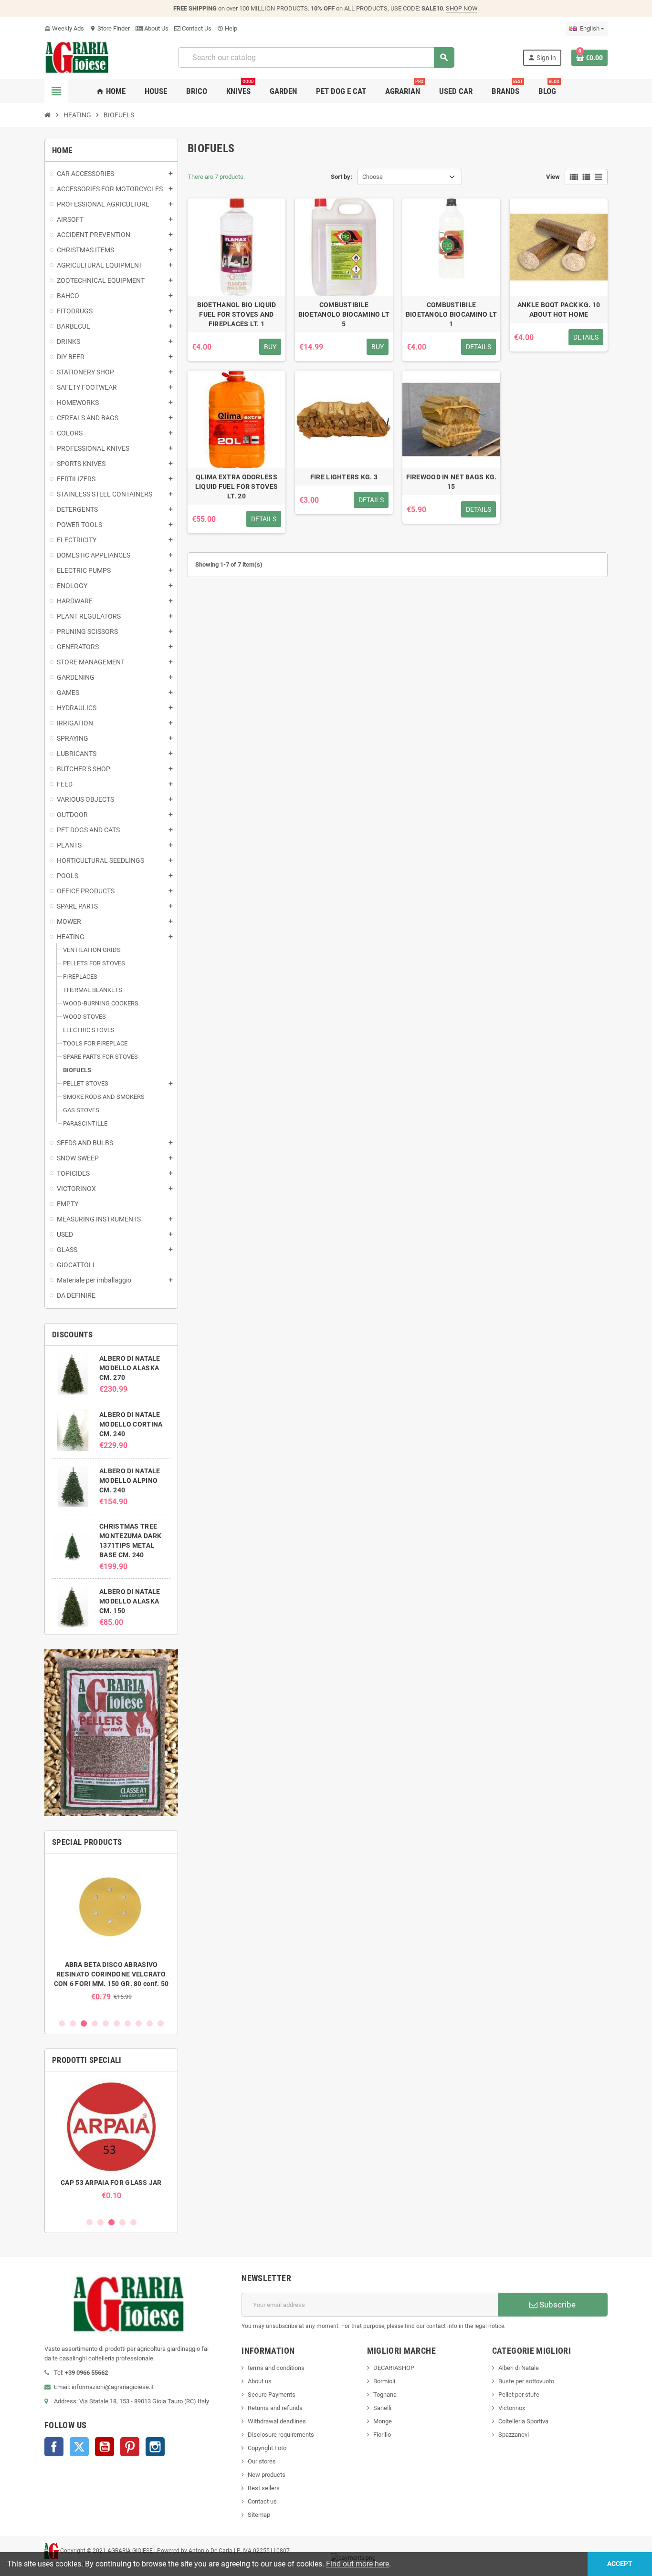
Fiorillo (382, 2435)
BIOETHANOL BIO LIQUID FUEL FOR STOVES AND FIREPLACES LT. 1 (237, 314)
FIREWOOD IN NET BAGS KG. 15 (452, 482)
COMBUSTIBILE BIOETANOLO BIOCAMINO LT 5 (344, 314)
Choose (373, 177)
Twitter (79, 2447)
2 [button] (73, 2023)
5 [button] (106, 2023)
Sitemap (259, 2515)
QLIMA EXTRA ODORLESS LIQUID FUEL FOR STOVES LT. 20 (237, 486)
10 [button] (161, 2023)
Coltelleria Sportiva (523, 2421)
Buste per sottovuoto (526, 2381)
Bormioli (384, 2381)
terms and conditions (276, 2368)
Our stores (262, 2461)
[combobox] (316, 57)
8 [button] (139, 2023)
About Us (156, 28)
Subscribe (557, 2305)
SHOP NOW (462, 8)
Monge (383, 2421)
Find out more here (358, 2564)
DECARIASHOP (394, 2368)
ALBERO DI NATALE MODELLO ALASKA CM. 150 (130, 1601)
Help (227, 28)
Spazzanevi (514, 2435)
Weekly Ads (64, 28)
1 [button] (62, 2023)
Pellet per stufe (519, 2395)
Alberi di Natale (519, 2368)
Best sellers (264, 2488)
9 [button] (150, 2023)
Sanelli (382, 2408)
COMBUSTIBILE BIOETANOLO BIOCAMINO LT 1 (451, 314)
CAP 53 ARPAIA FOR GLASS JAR (111, 2183)
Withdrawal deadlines (277, 2421)
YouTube (105, 2447)
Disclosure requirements (281, 2435)
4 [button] (95, 2023)
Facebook (54, 2447)
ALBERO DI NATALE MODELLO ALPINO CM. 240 (130, 1480)
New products (267, 2475)
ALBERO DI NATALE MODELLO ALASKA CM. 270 (130, 1368)
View (553, 177)
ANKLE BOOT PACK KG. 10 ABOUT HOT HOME (559, 310)
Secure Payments (272, 2395)
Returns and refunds (275, 2408)
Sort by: (342, 177)
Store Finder (110, 28)
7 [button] (128, 2023)
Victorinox (512, 2408)
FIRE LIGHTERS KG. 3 (344, 477)
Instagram (155, 2447)
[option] (111, 1931)
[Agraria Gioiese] (77, 57)
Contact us (262, 2501)
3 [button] (84, 2023)
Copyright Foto (267, 2448)
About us (260, 2381)
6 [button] (117, 2023)
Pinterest (130, 2447)
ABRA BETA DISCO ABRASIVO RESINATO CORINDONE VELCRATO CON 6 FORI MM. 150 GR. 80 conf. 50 (111, 1974)
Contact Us (196, 28)
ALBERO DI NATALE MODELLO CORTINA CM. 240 (131, 1424)
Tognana (385, 2395)
